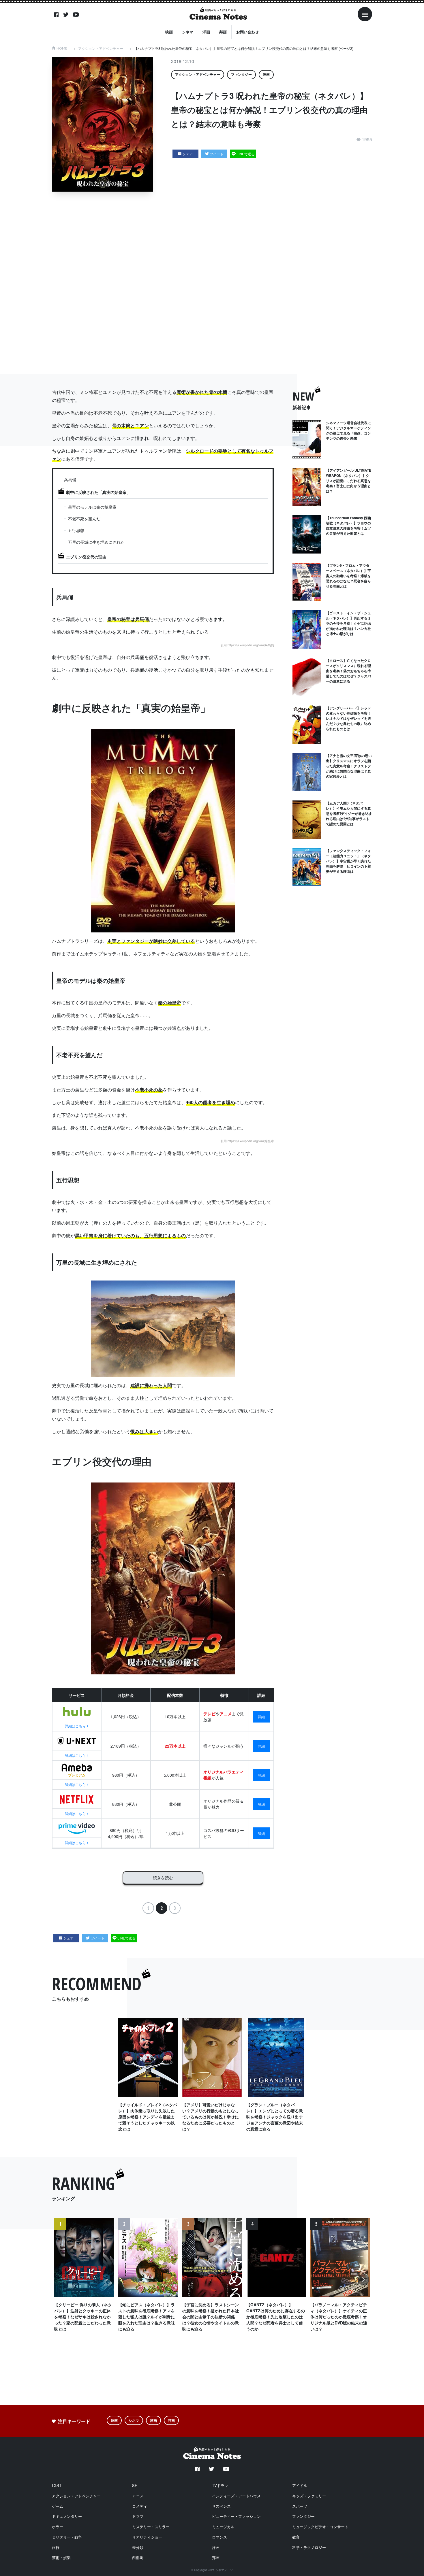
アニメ (138, 2496)
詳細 (261, 1717)
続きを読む (163, 1878)
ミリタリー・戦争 (67, 2537)
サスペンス (221, 2506)
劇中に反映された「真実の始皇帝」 (98, 492)
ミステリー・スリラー (151, 2527)
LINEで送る (246, 154)
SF (135, 2485)
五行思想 (76, 530)
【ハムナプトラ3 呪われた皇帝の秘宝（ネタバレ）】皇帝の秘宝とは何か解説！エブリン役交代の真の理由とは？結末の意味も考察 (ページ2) (244, 48)
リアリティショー (147, 2537)
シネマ (188, 32)
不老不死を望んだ (84, 519)
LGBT (57, 2485)
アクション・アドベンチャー (101, 48)
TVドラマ (220, 2485)
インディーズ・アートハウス (236, 2496)
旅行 (56, 2547)
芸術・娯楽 (61, 2557)
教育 (296, 2537)
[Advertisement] (216, 283)
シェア (187, 154)
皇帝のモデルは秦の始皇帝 (92, 507)
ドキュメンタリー (67, 2516)
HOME (62, 48)
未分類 (138, 2547)
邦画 (223, 32)
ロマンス (219, 2537)
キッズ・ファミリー (309, 2496)
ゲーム (58, 2506)
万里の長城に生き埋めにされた (96, 542)
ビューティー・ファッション (236, 2516)
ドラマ (138, 2516)
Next (364, 2282)
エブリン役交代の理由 (86, 557)
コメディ (140, 2506)
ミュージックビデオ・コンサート (320, 2527)
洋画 (206, 32)
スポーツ (300, 2506)
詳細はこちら (75, 1726)
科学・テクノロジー (309, 2547)
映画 (169, 32)
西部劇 (138, 2557)
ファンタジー (241, 74)
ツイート (217, 154)
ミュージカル (223, 2527)
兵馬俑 (70, 479)
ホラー (58, 2527)
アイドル (300, 2485)
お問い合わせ (247, 32)
